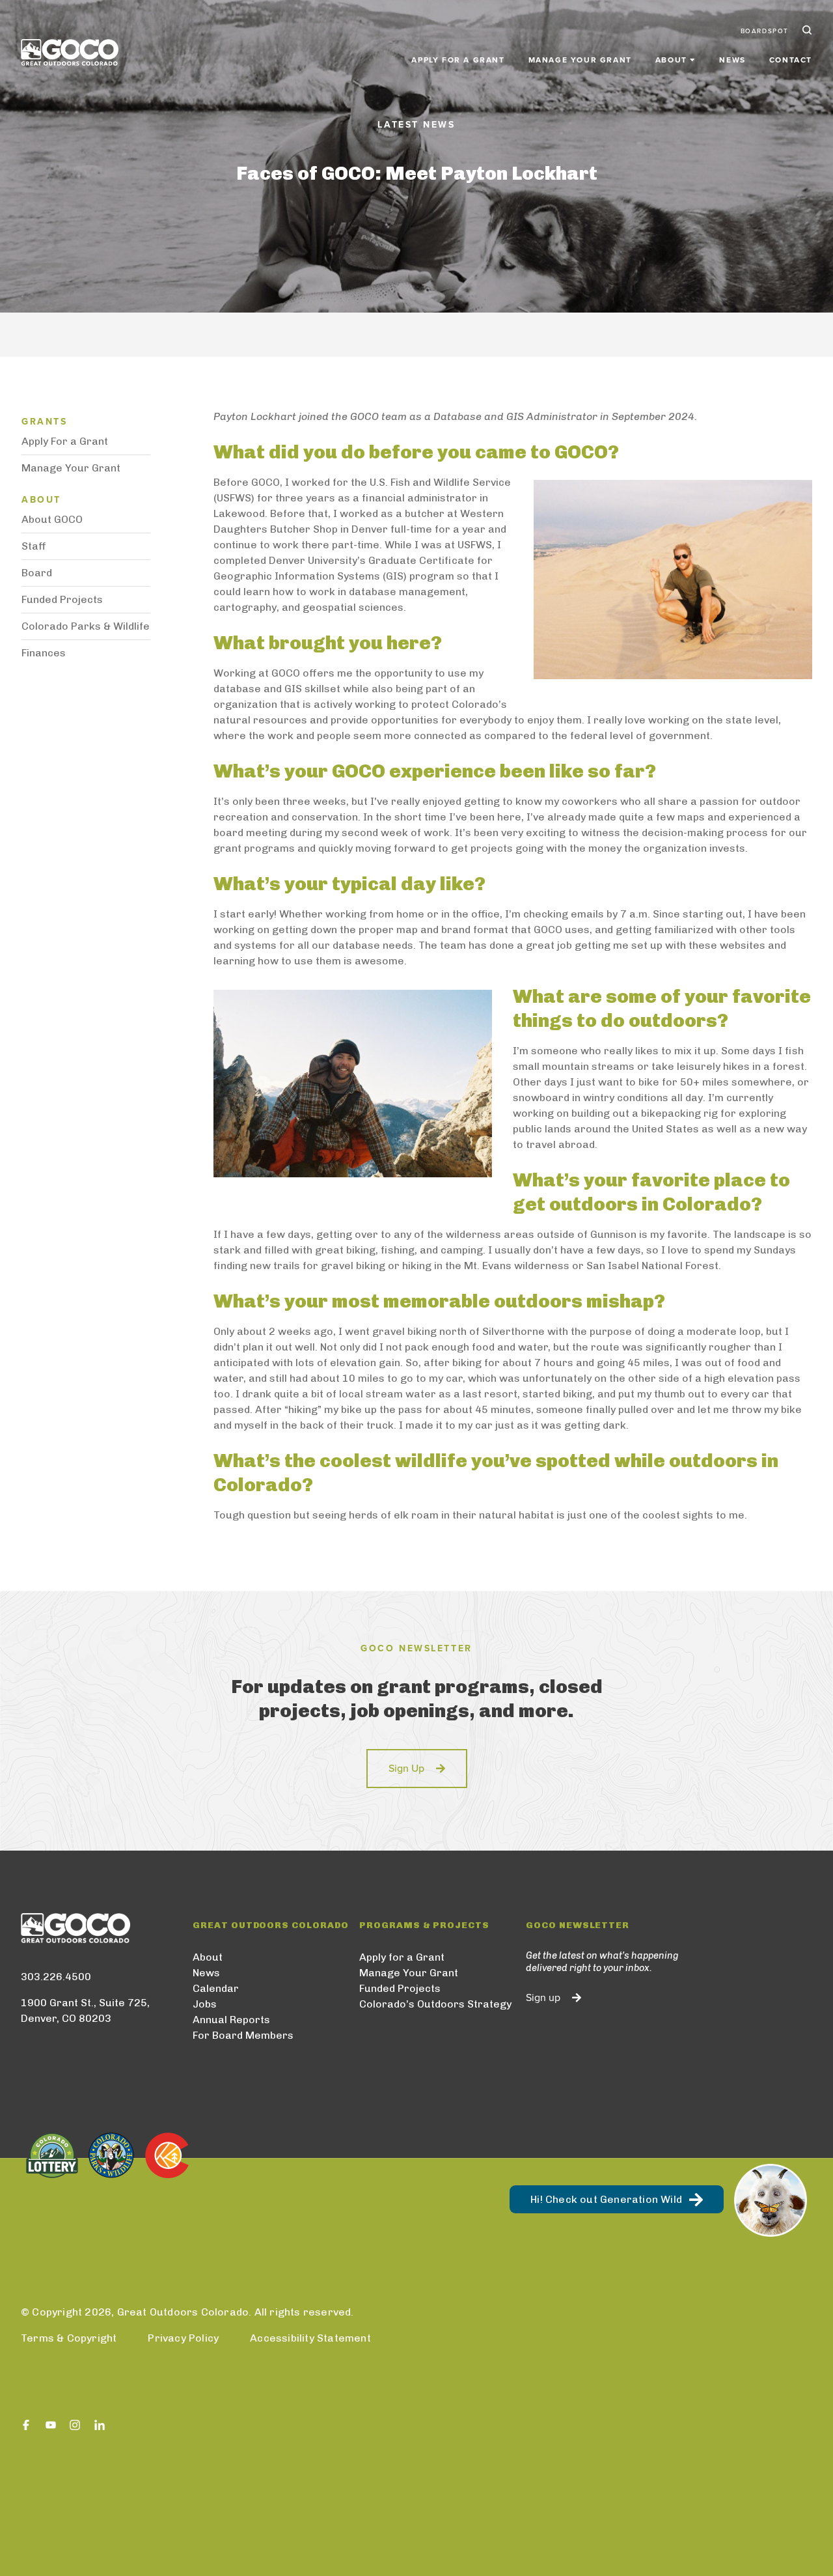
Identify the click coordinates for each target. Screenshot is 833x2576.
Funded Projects (62, 599)
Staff (34, 546)
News (732, 60)
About (208, 1957)
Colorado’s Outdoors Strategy (435, 2004)
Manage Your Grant (580, 60)
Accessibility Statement (310, 2338)
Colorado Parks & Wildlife (86, 626)
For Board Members (243, 2035)
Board (37, 573)
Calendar (216, 1988)
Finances (44, 653)
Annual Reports (231, 2020)
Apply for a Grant (458, 60)
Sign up (543, 1998)
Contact (791, 60)
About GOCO (52, 519)
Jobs (205, 2004)
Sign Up (406, 1769)
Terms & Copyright (69, 2338)
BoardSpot (765, 31)
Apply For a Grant (65, 441)
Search (806, 31)
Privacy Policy (183, 2338)
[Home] (70, 52)
